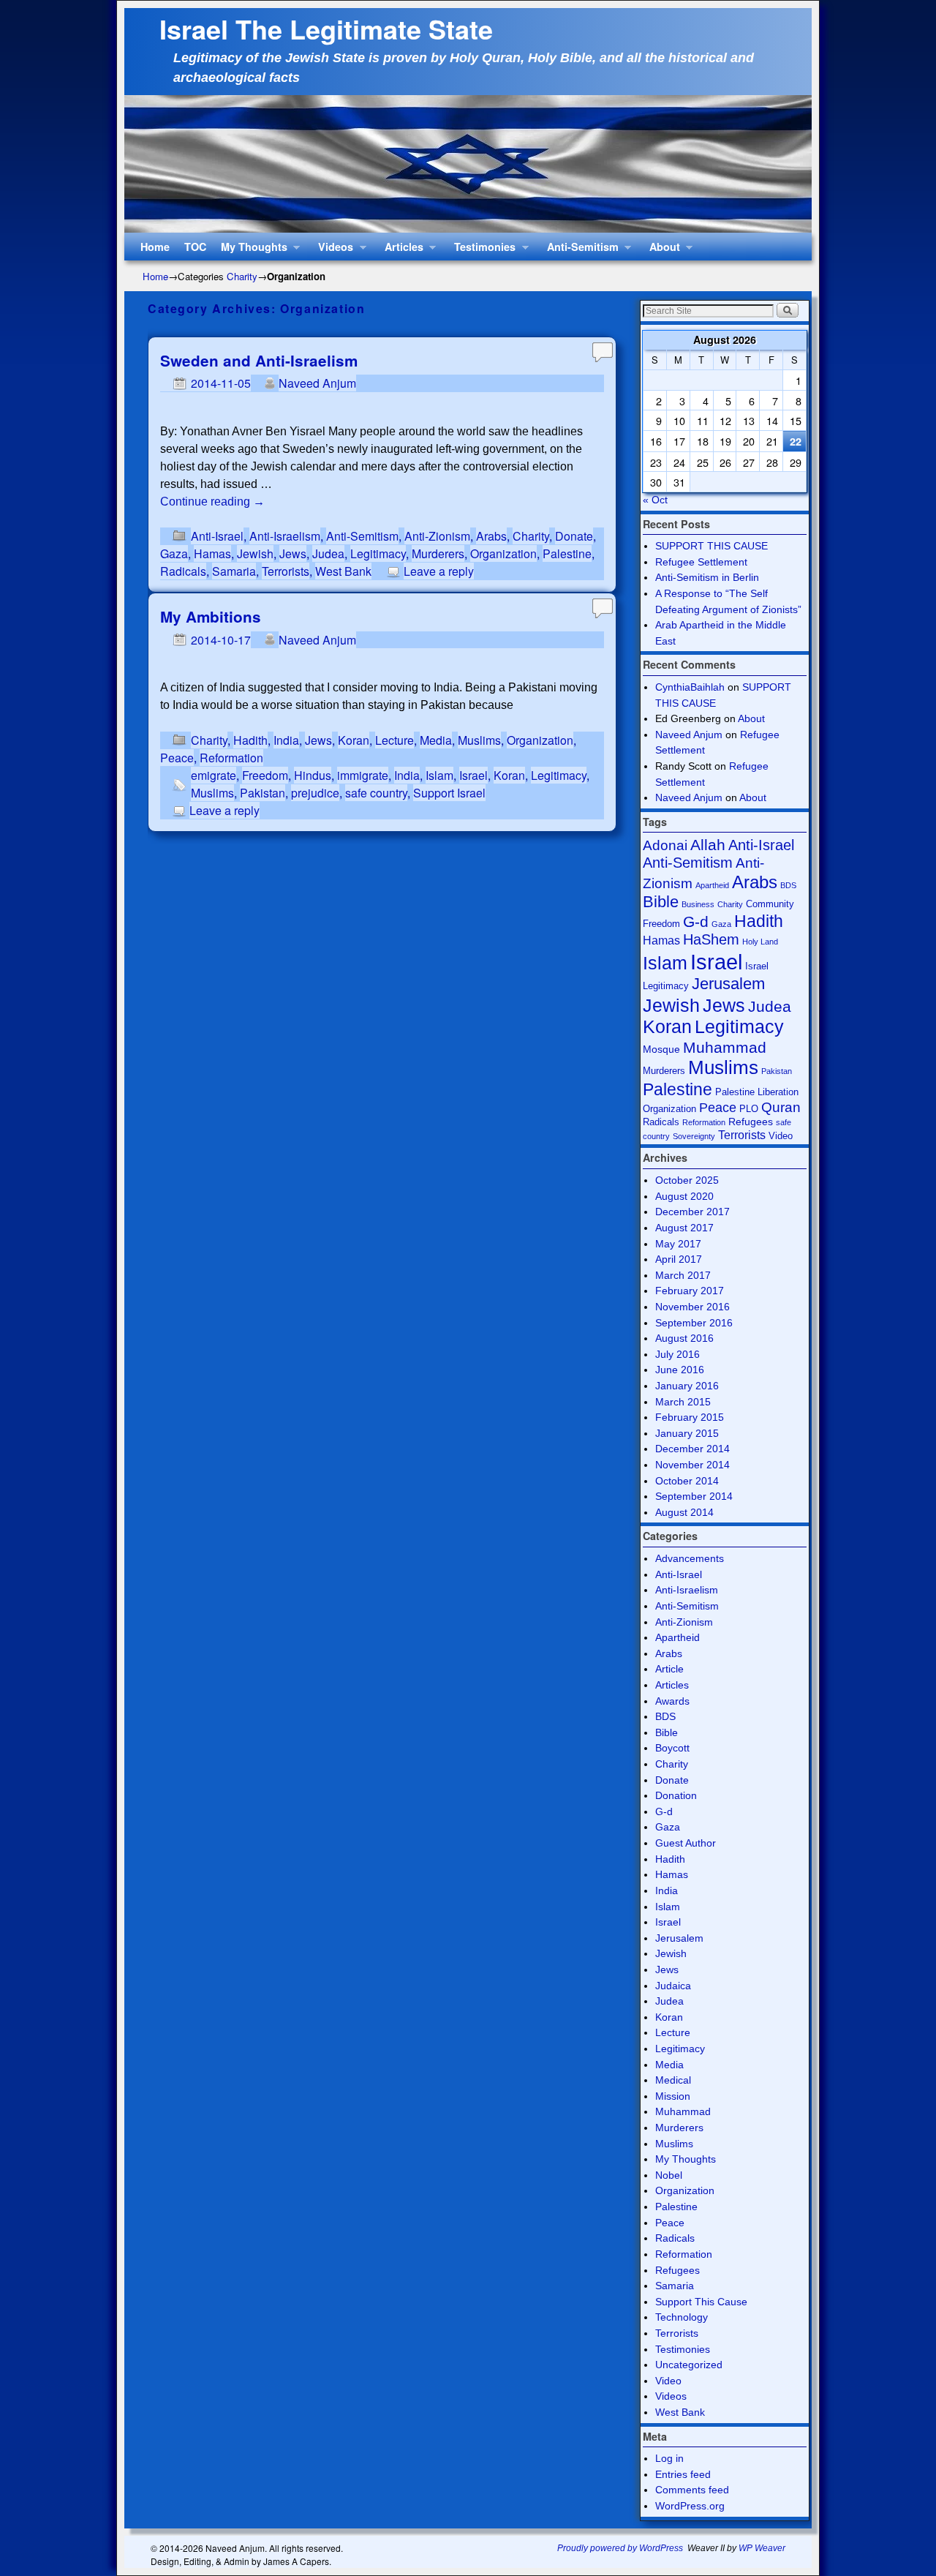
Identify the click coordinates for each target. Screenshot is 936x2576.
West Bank (343, 571)
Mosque (661, 1049)
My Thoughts (250, 250)
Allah (708, 845)
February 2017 (690, 1291)
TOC (195, 247)
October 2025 (687, 1180)
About (661, 250)
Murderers (438, 553)
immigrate (363, 775)
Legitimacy (378, 553)
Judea (328, 553)
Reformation (231, 758)
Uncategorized (689, 2365)
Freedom (265, 775)
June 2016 (680, 1370)
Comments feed (692, 2490)
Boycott (672, 1748)
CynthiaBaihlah (690, 687)
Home (155, 247)
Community (770, 904)
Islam (439, 775)
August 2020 (684, 1196)
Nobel (669, 2175)
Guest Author (686, 1843)
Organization (503, 553)
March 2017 (683, 1275)
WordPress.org (690, 2506)
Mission (673, 2096)
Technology (682, 2317)
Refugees (751, 1122)
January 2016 (687, 1386)
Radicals (183, 571)
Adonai (665, 845)
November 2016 (692, 1307)
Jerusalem (728, 984)
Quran (781, 1107)
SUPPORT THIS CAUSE (712, 546)
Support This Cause (701, 2302)
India (286, 740)
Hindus (313, 775)
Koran (354, 740)
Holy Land (760, 942)
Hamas (212, 553)
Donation (676, 1795)
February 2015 (690, 1417)
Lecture (395, 740)
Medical (673, 2080)
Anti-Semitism (579, 250)
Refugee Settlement (701, 562)
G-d (696, 921)
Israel (473, 775)
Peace (177, 758)
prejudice (315, 793)
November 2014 (692, 1465)
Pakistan (263, 793)
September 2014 (694, 1496)
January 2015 (687, 1433)
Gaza (174, 553)
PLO (749, 1109)
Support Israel (449, 793)
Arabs (491, 536)
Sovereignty (694, 1136)
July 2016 (678, 1354)
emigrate (214, 775)
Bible (661, 902)
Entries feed (683, 2474)
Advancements (690, 1558)
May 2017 (678, 1244)
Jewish (255, 553)
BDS (788, 885)
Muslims (479, 740)
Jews (293, 553)
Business (698, 904)
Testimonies (481, 250)
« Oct (655, 500)
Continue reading (212, 502)
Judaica (673, 1986)
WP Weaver (762, 2548)
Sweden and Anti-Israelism (259, 360)
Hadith (250, 740)
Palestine (567, 553)
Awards (672, 1701)
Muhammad (725, 1047)
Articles (400, 250)
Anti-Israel (217, 536)
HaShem (711, 939)
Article (669, 1669)
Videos (332, 250)
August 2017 (684, 1228)
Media (436, 740)
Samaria (234, 571)
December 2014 (692, 1449)
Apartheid (712, 885)
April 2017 (679, 1259)
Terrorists (286, 571)
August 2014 (684, 1512)
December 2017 (692, 1212)
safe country (376, 793)
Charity (242, 276)
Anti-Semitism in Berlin (707, 577)
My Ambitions (211, 616)
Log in (669, 2458)
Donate (574, 536)
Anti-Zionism (437, 536)
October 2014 (687, 1481)
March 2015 (683, 1402)
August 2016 (684, 1338)
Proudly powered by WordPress (620, 2548)
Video (781, 1136)
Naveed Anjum (317, 383)
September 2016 (694, 1323)
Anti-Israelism (285, 536)
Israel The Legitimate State (326, 29)
